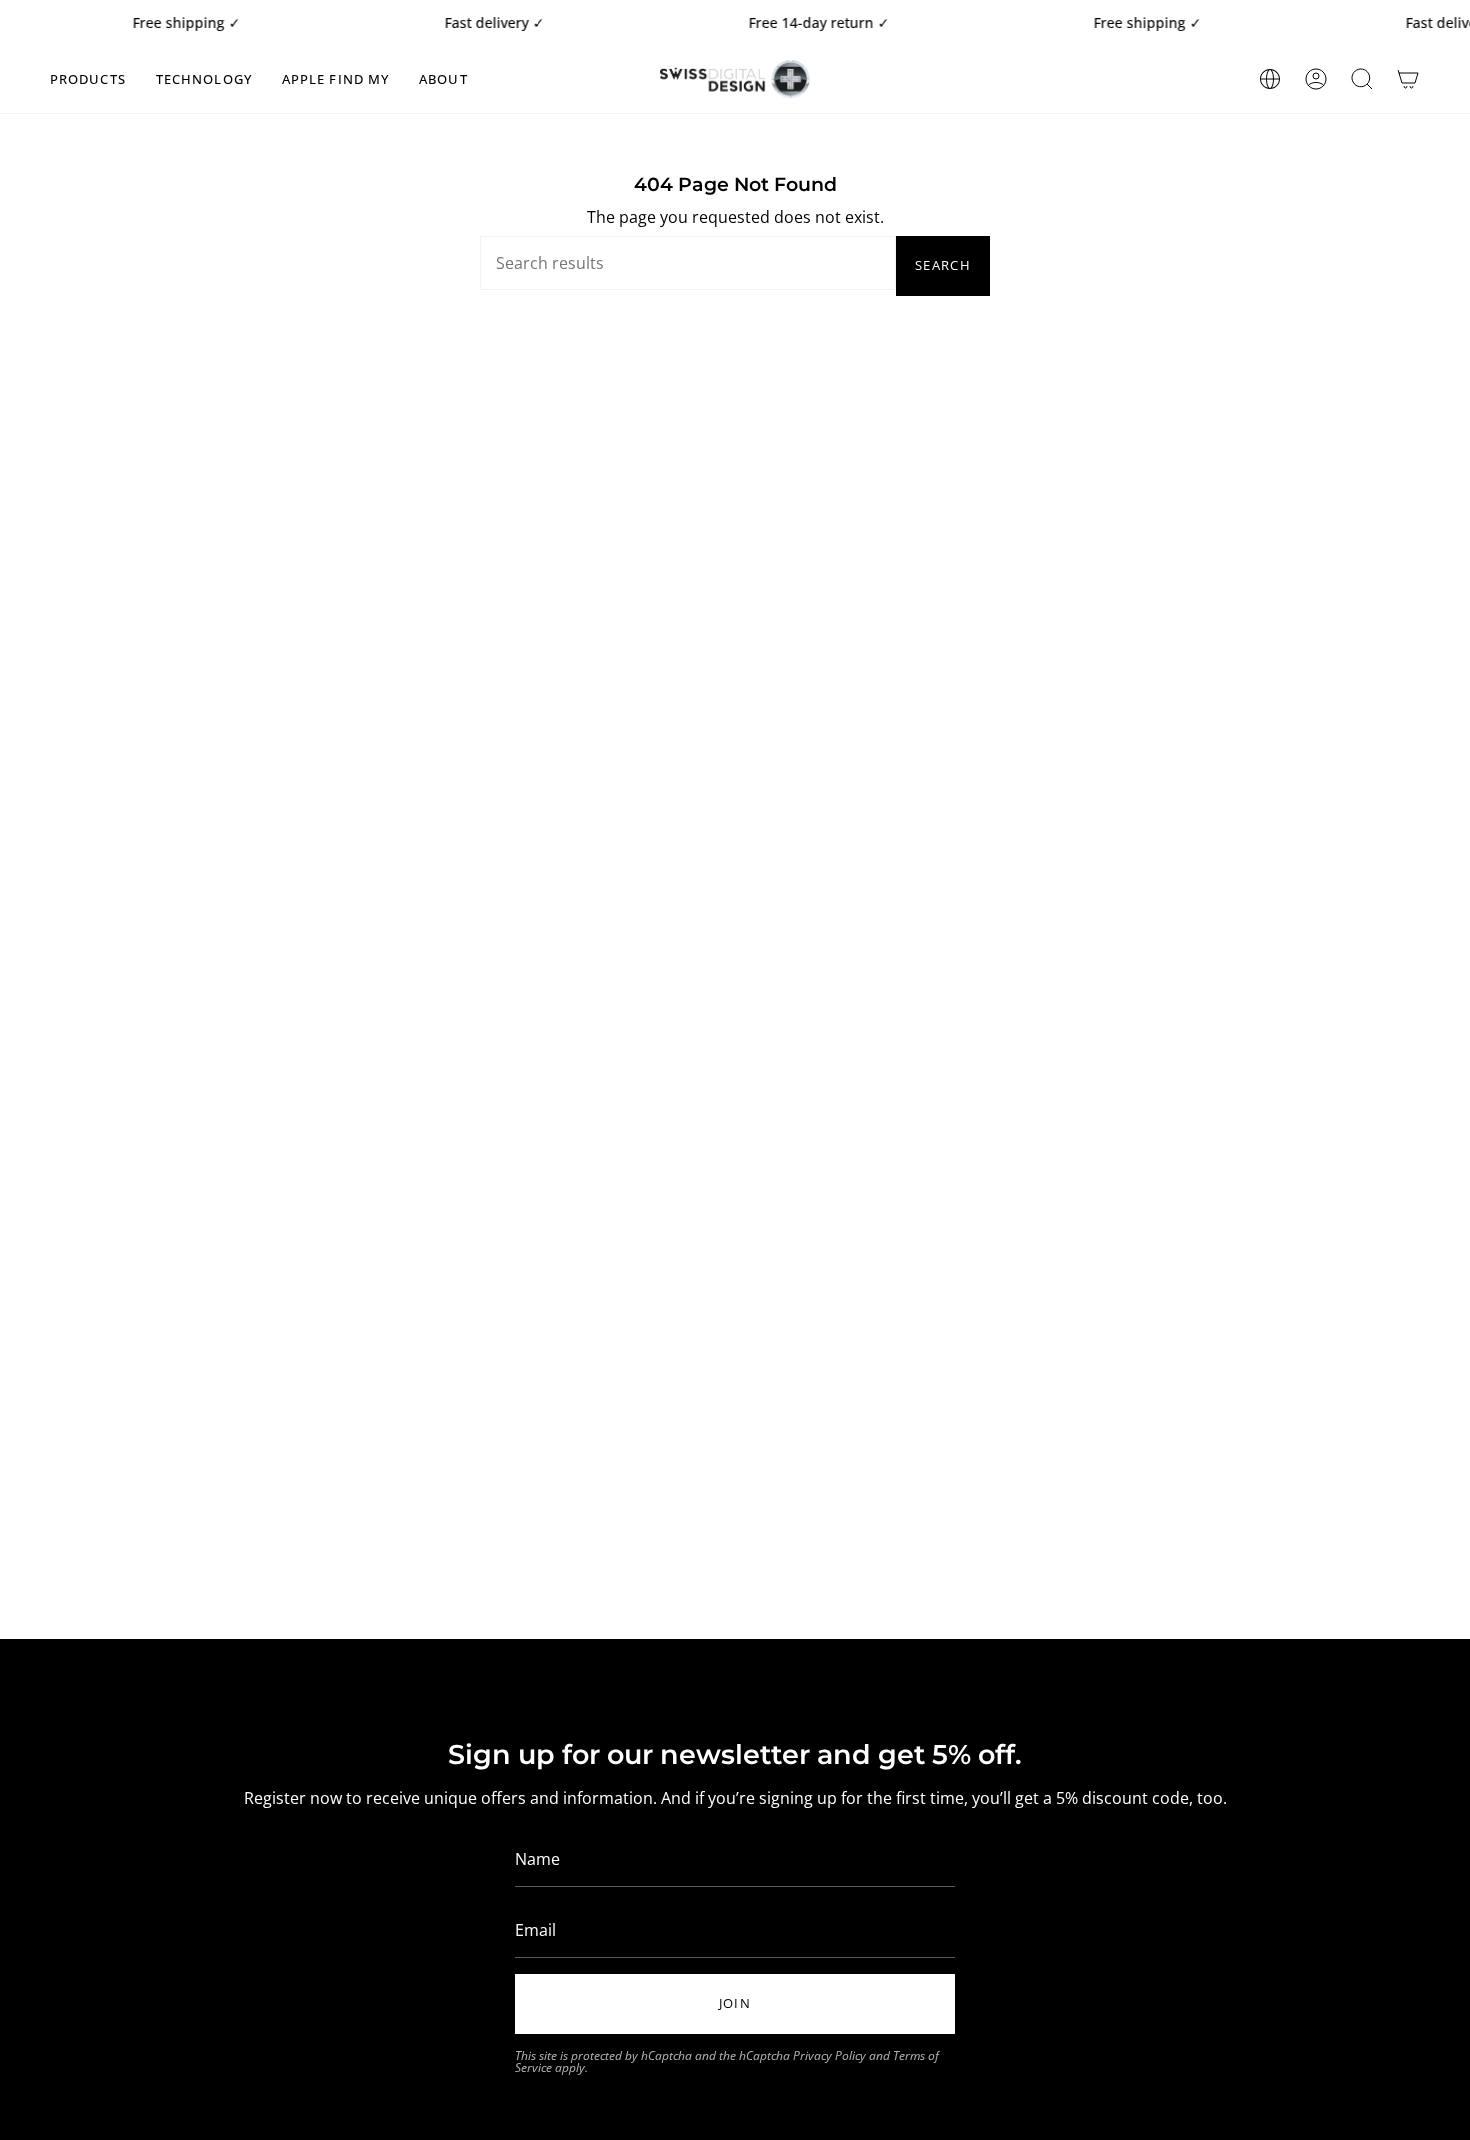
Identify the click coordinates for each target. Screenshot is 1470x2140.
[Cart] (1408, 79)
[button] (88, 79)
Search (943, 265)
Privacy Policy (829, 2055)
